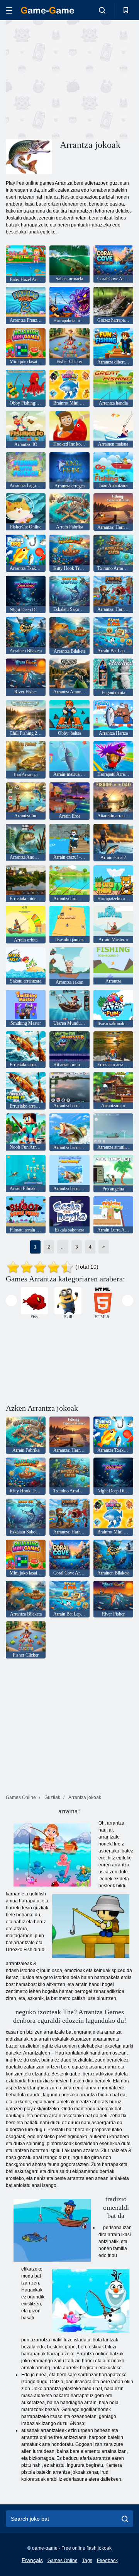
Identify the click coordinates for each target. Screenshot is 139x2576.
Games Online (63, 2561)
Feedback (107, 2561)
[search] (125, 2519)
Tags (87, 2561)
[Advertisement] (104, 79)
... (63, 1247)
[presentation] (11, 1301)
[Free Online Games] (47, 10)
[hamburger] (9, 10)
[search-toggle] (102, 10)
